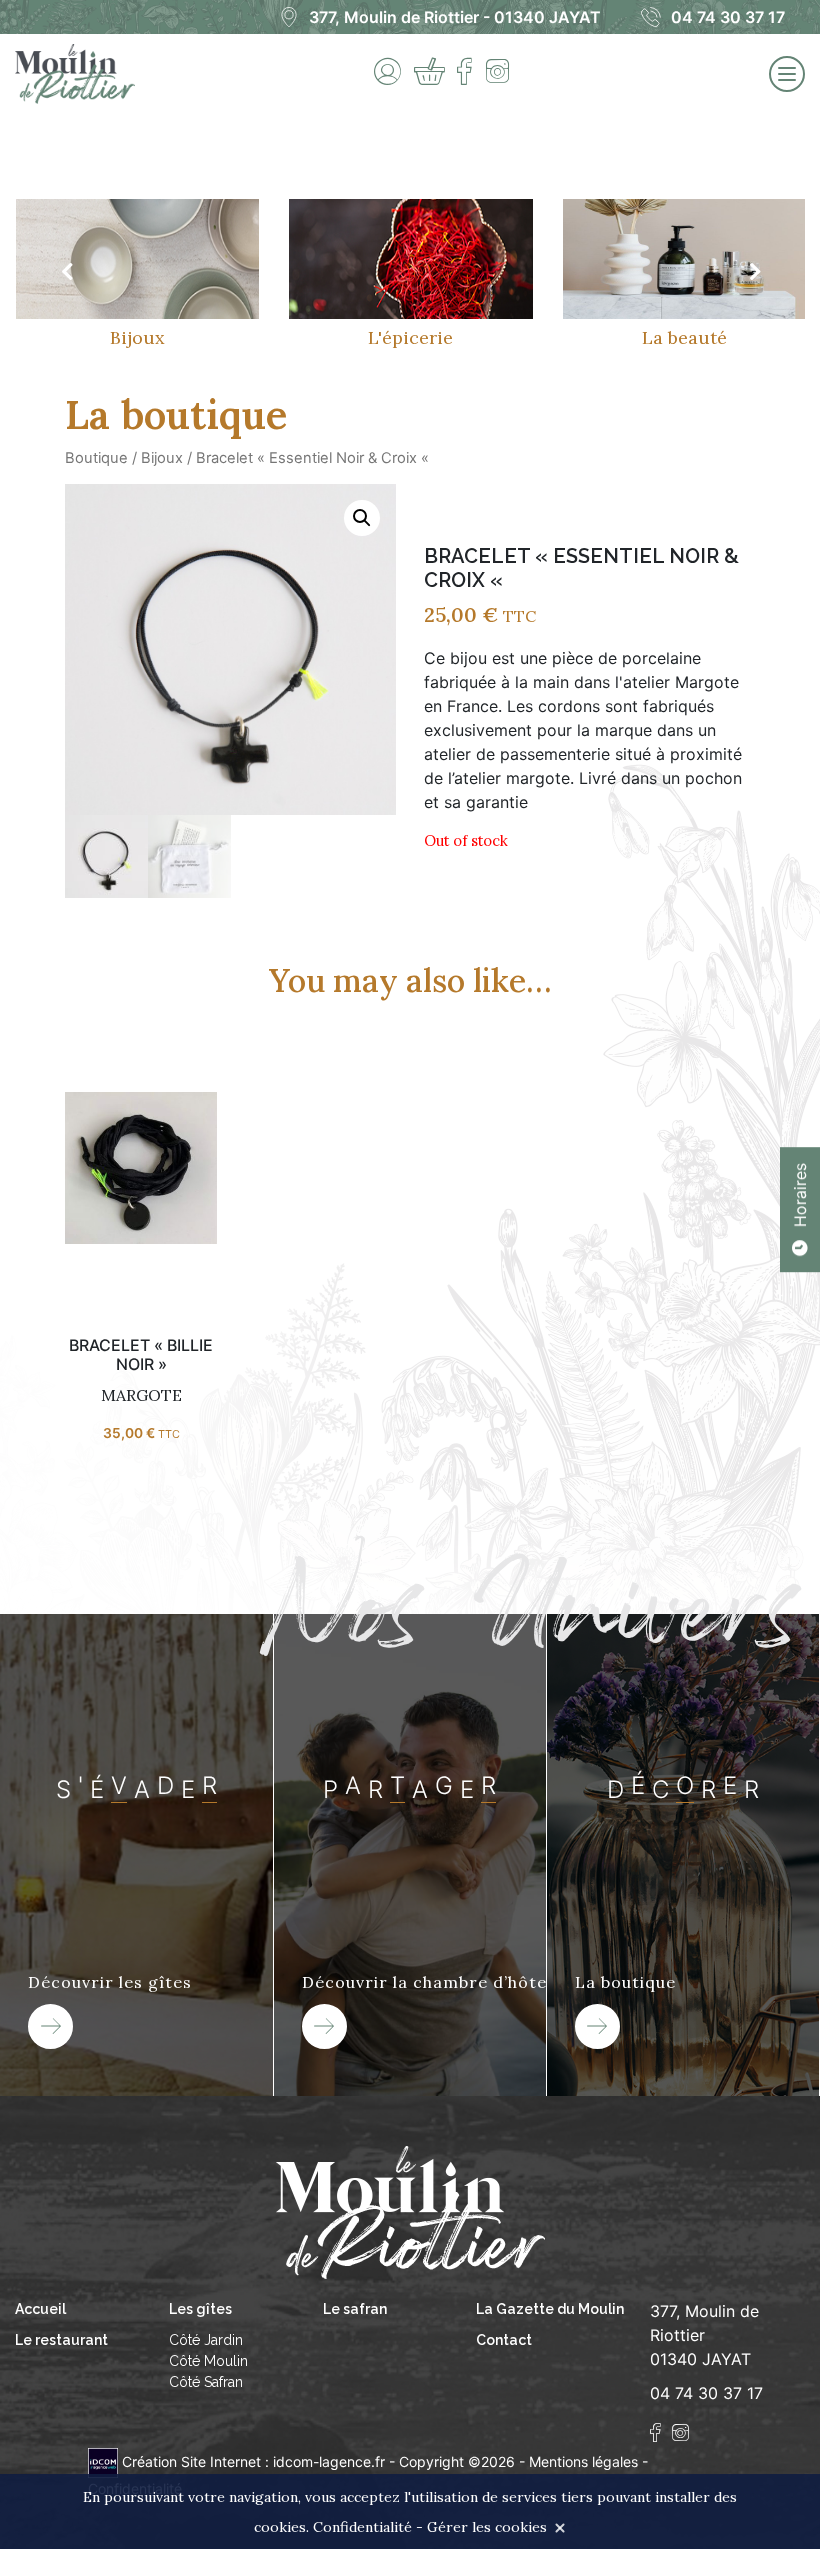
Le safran (355, 2309)
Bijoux (162, 458)
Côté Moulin (208, 2361)
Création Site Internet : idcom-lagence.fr (253, 2461)
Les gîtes (200, 2309)
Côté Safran (206, 2382)
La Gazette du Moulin (550, 2309)
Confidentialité (362, 2527)
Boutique (96, 458)
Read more (141, 1182)
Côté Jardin (206, 2340)
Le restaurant (61, 2340)
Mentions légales (583, 2461)
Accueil (40, 2309)
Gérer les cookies (487, 2527)
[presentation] (66, 272)
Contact (504, 2340)
